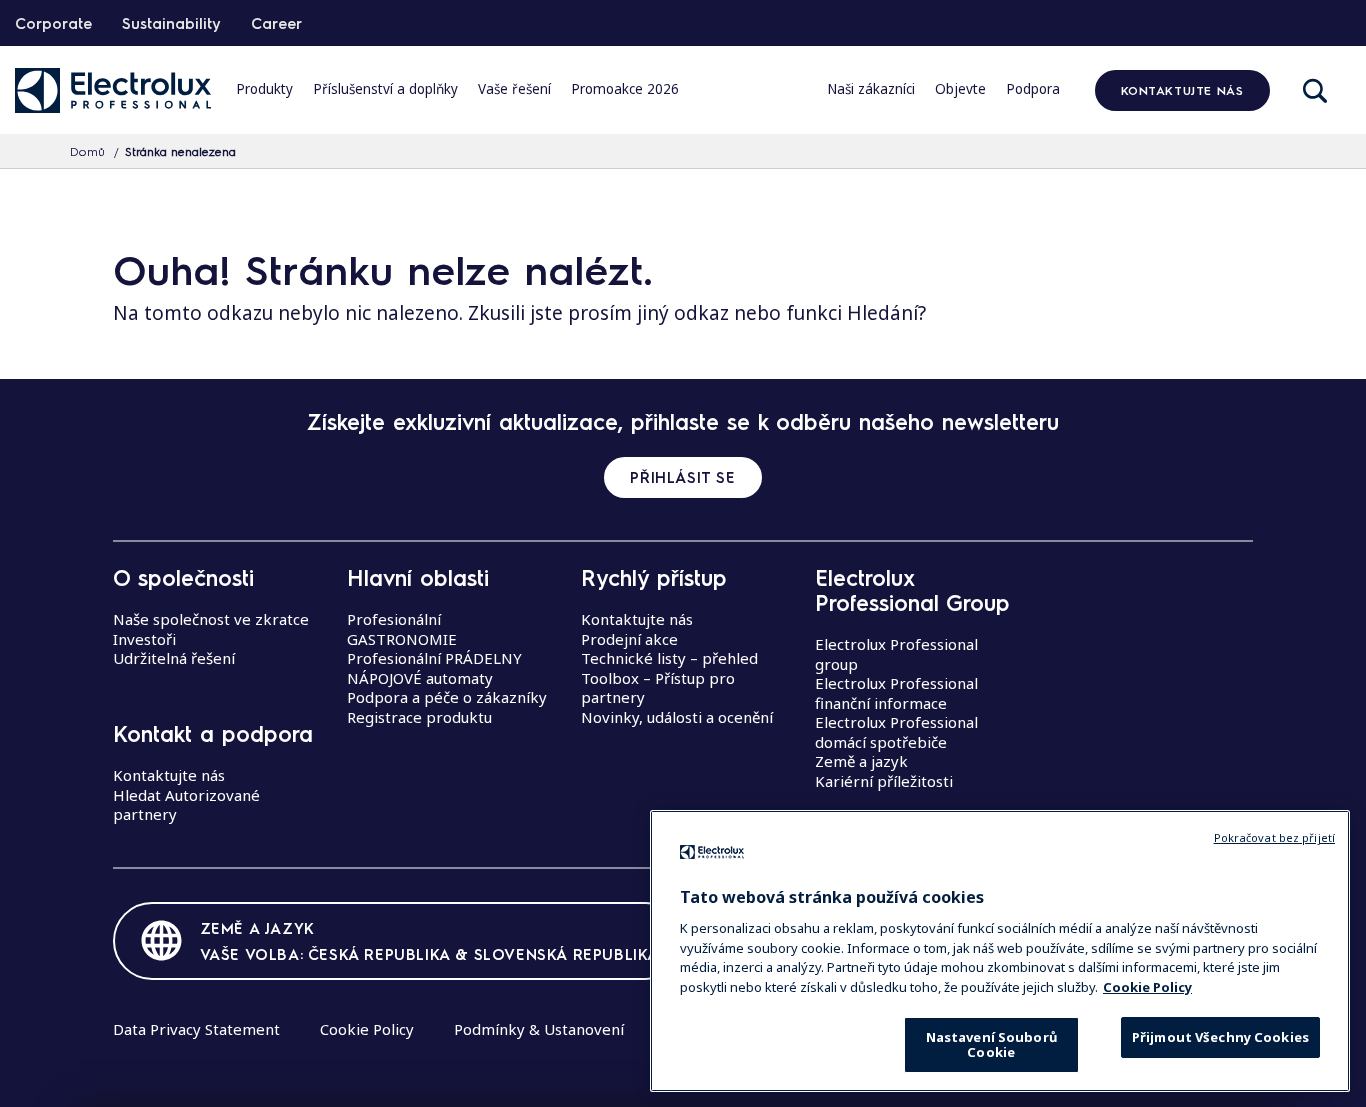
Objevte (960, 89)
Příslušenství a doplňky (385, 89)
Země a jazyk (861, 761)
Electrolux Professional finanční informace (896, 693)
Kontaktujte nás (1182, 90)
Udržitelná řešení (174, 658)
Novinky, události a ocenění (677, 717)
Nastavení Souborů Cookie (991, 1044)
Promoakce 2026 (625, 89)
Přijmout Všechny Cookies (1220, 1037)
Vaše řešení (514, 89)
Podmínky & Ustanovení (539, 1029)
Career (276, 23)
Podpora (1033, 89)
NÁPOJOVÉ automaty (420, 678)
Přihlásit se (682, 477)
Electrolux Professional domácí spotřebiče (896, 732)
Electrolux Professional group (896, 654)
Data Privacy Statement (196, 1029)
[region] (1000, 951)
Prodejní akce (629, 639)
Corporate (53, 23)
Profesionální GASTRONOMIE (402, 629)
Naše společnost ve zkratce (211, 619)
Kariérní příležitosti (884, 781)
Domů (87, 151)
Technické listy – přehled (669, 658)
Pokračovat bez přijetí (1274, 837)
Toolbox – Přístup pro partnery (658, 688)
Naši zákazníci (871, 89)
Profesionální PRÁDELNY (434, 658)
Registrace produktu (419, 717)
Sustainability (171, 23)
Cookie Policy (367, 1029)
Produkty (264, 89)
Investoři (144, 639)
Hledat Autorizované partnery (186, 805)
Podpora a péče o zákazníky (447, 697)
